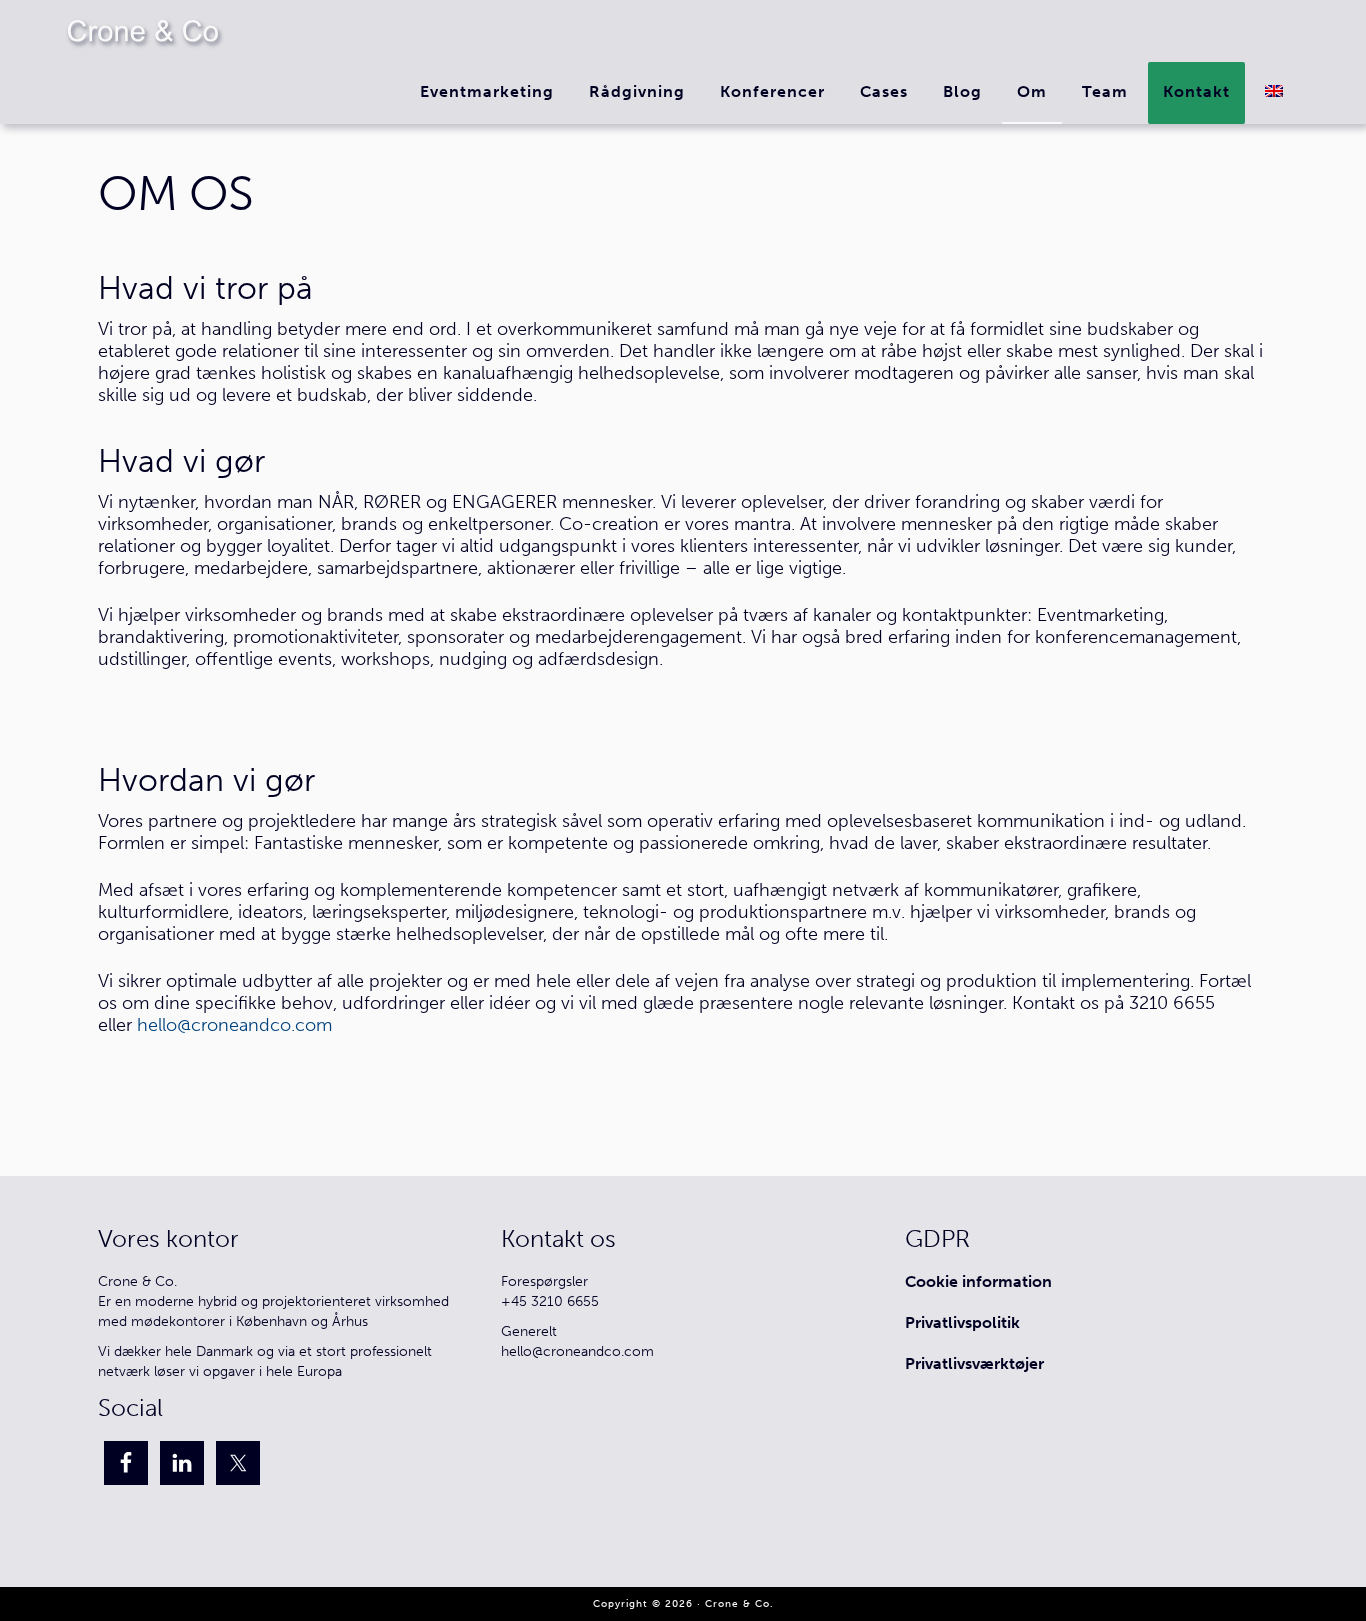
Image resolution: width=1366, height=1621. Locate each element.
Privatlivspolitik (962, 1322)
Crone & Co (143, 31)
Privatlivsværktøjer (974, 1363)
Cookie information (978, 1281)
